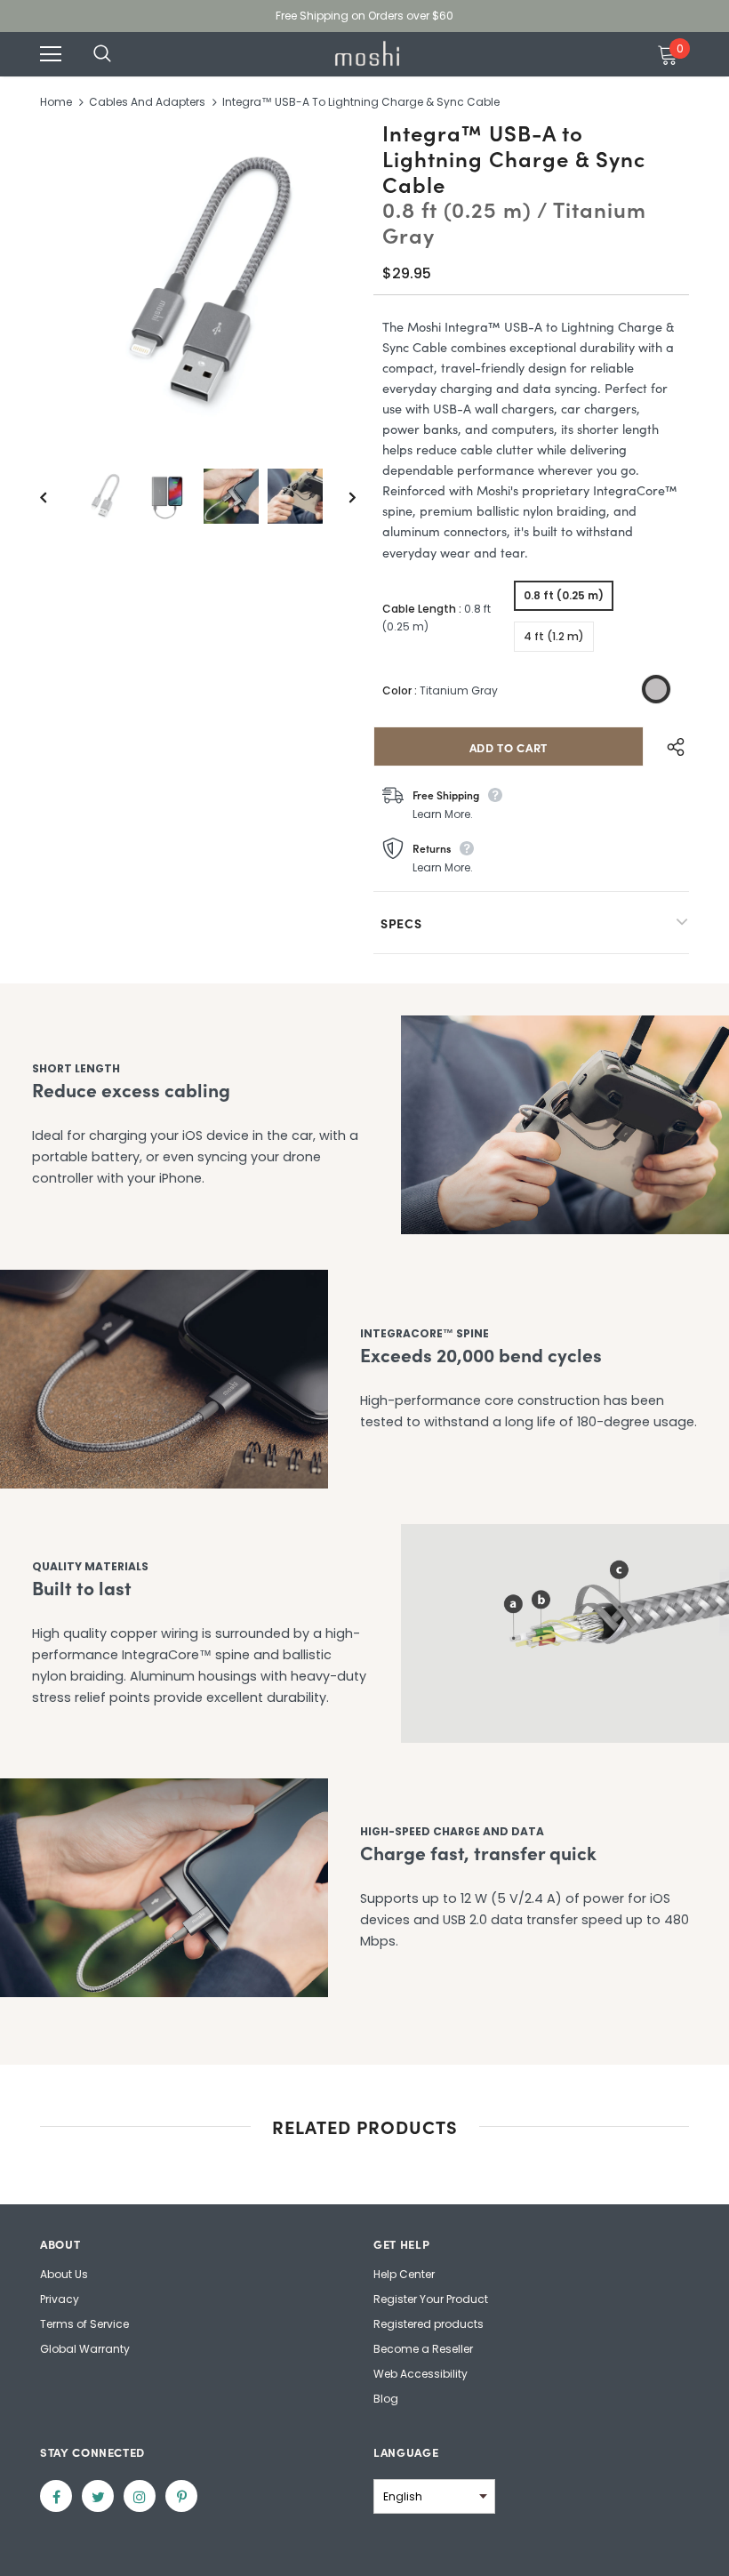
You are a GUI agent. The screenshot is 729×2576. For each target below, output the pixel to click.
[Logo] (367, 53)
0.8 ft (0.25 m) (564, 595)
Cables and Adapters (147, 102)
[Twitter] (98, 2496)
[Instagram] (140, 2496)
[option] (198, 284)
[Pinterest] (181, 2496)
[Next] (340, 496)
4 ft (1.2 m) (554, 636)
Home (56, 102)
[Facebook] (56, 2496)
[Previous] (56, 496)
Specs (401, 923)
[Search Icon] (120, 54)
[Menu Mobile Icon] (51, 54)
